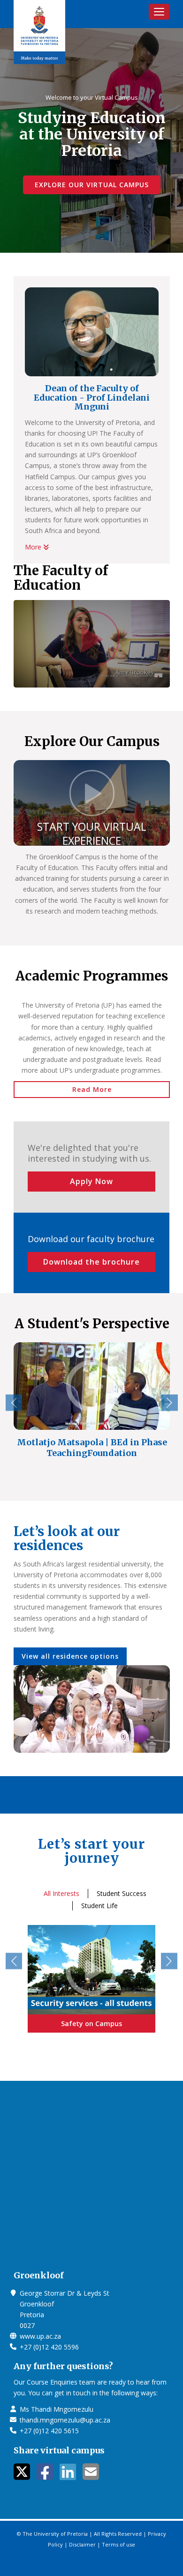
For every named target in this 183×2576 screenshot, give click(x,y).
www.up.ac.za (40, 2336)
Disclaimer (82, 2544)
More (34, 547)
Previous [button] (14, 1403)
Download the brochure (91, 1262)
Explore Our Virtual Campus (92, 185)
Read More (92, 1089)
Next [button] (170, 1403)
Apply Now (91, 1181)
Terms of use (118, 2544)
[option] (92, 1408)
